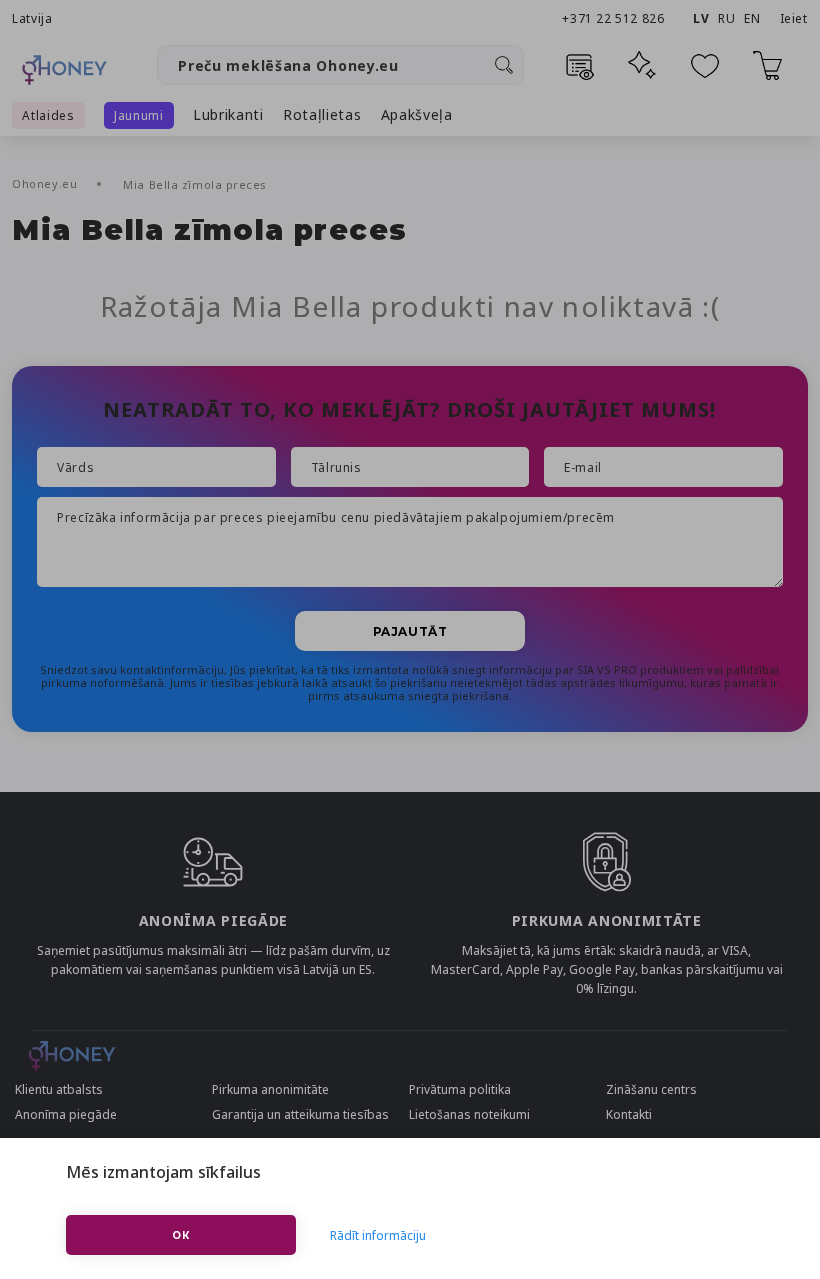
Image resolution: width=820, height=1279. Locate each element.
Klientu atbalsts (59, 1089)
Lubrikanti (228, 114)
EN (752, 18)
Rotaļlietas (322, 114)
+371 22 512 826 (615, 18)
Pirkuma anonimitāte (270, 1089)
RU (726, 18)
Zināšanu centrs (651, 1089)
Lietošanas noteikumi (469, 1114)
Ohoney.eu (46, 183)
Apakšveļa (417, 114)
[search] (504, 65)
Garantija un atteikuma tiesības (300, 1114)
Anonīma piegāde (66, 1114)
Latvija (32, 18)
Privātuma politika (460, 1089)
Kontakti (629, 1114)
